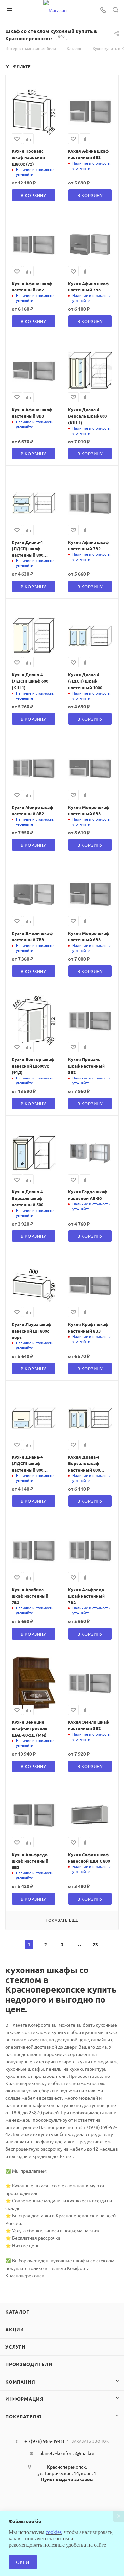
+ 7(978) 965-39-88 (44, 2441)
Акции (15, 2329)
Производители (29, 2364)
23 (95, 1944)
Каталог (17, 2312)
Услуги (16, 2347)
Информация (24, 2399)
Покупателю (23, 2416)
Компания (20, 2382)
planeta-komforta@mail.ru (67, 2453)
